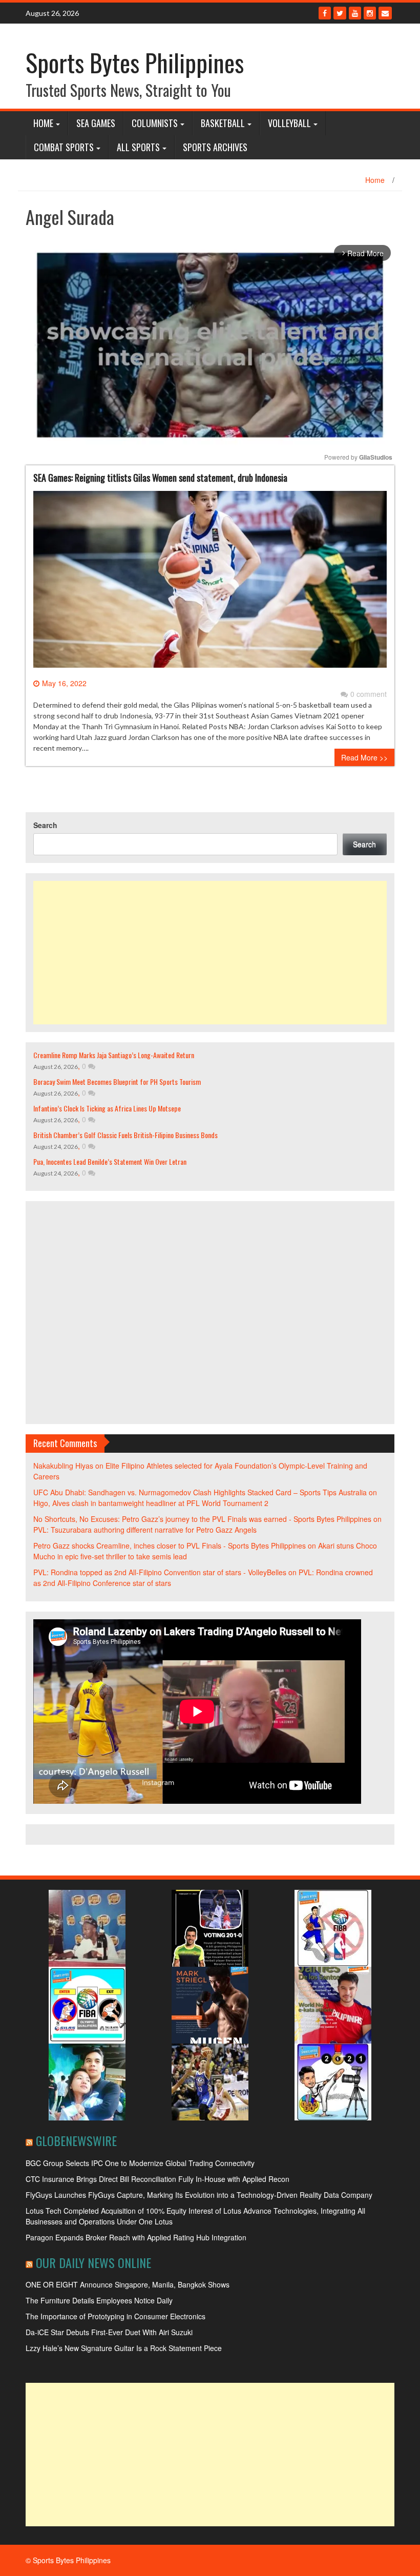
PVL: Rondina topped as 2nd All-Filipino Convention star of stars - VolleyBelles (160, 1572)
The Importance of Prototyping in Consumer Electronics (115, 2316)
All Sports (138, 147)
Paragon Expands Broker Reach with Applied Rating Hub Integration (136, 2237)
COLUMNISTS (155, 123)
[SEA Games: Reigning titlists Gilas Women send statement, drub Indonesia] (210, 583)
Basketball (223, 123)
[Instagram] (370, 13)
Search (45, 825)
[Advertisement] (210, 953)
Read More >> (364, 757)
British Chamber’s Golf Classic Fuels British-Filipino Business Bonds (125, 1135)
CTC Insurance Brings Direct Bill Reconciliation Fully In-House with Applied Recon (157, 2179)
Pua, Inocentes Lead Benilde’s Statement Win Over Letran (110, 1161)
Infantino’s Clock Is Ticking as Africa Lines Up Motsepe (107, 1108)
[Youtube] (355, 13)
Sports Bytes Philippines (135, 62)
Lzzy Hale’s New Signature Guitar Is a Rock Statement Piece (124, 2348)
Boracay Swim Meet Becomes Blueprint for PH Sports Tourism (117, 1081)
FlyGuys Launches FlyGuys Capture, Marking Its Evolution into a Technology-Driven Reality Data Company (199, 2195)
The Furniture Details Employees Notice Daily (99, 2300)
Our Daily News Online (93, 2262)
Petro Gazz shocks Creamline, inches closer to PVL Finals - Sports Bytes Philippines (170, 1545)
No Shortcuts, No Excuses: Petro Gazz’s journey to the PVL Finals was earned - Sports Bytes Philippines (202, 1519)
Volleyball (289, 123)
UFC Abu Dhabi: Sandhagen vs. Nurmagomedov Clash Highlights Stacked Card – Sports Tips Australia (200, 1492)
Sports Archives (215, 147)
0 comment (369, 694)
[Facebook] (325, 13)
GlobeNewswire (76, 2140)
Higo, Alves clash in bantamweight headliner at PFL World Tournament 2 (151, 1503)
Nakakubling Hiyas (63, 1466)
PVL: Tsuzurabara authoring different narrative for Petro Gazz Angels (145, 1530)
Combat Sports (64, 147)
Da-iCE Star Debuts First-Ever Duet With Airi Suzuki (109, 2332)
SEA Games (96, 123)
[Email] (385, 13)
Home (43, 123)
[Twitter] (340, 13)
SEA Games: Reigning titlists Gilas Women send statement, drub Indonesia (160, 478)
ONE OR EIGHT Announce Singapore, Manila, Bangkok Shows (128, 2284)
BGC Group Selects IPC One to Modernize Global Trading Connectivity (140, 2163)
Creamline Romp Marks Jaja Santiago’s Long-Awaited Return (114, 1055)
